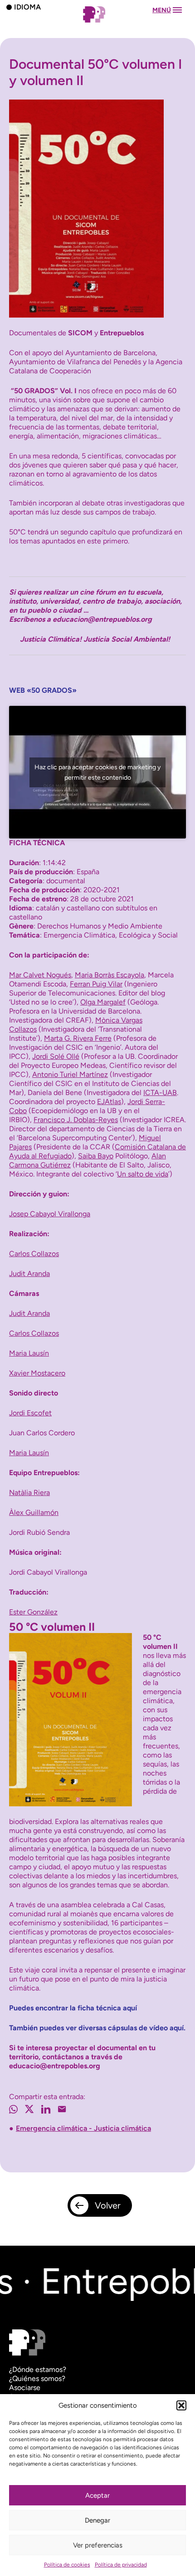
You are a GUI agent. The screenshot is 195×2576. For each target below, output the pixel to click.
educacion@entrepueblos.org (102, 619)
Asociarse (25, 2388)
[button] (181, 2405)
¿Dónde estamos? (38, 2369)
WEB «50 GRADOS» (43, 690)
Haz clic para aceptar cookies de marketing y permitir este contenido (97, 772)
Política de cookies (67, 2565)
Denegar (97, 2520)
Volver (108, 2205)
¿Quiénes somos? (37, 2378)
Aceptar (97, 2495)
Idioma (27, 7)
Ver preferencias (98, 2545)
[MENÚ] (97, 23)
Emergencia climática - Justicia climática (83, 2128)
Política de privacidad (121, 2565)
